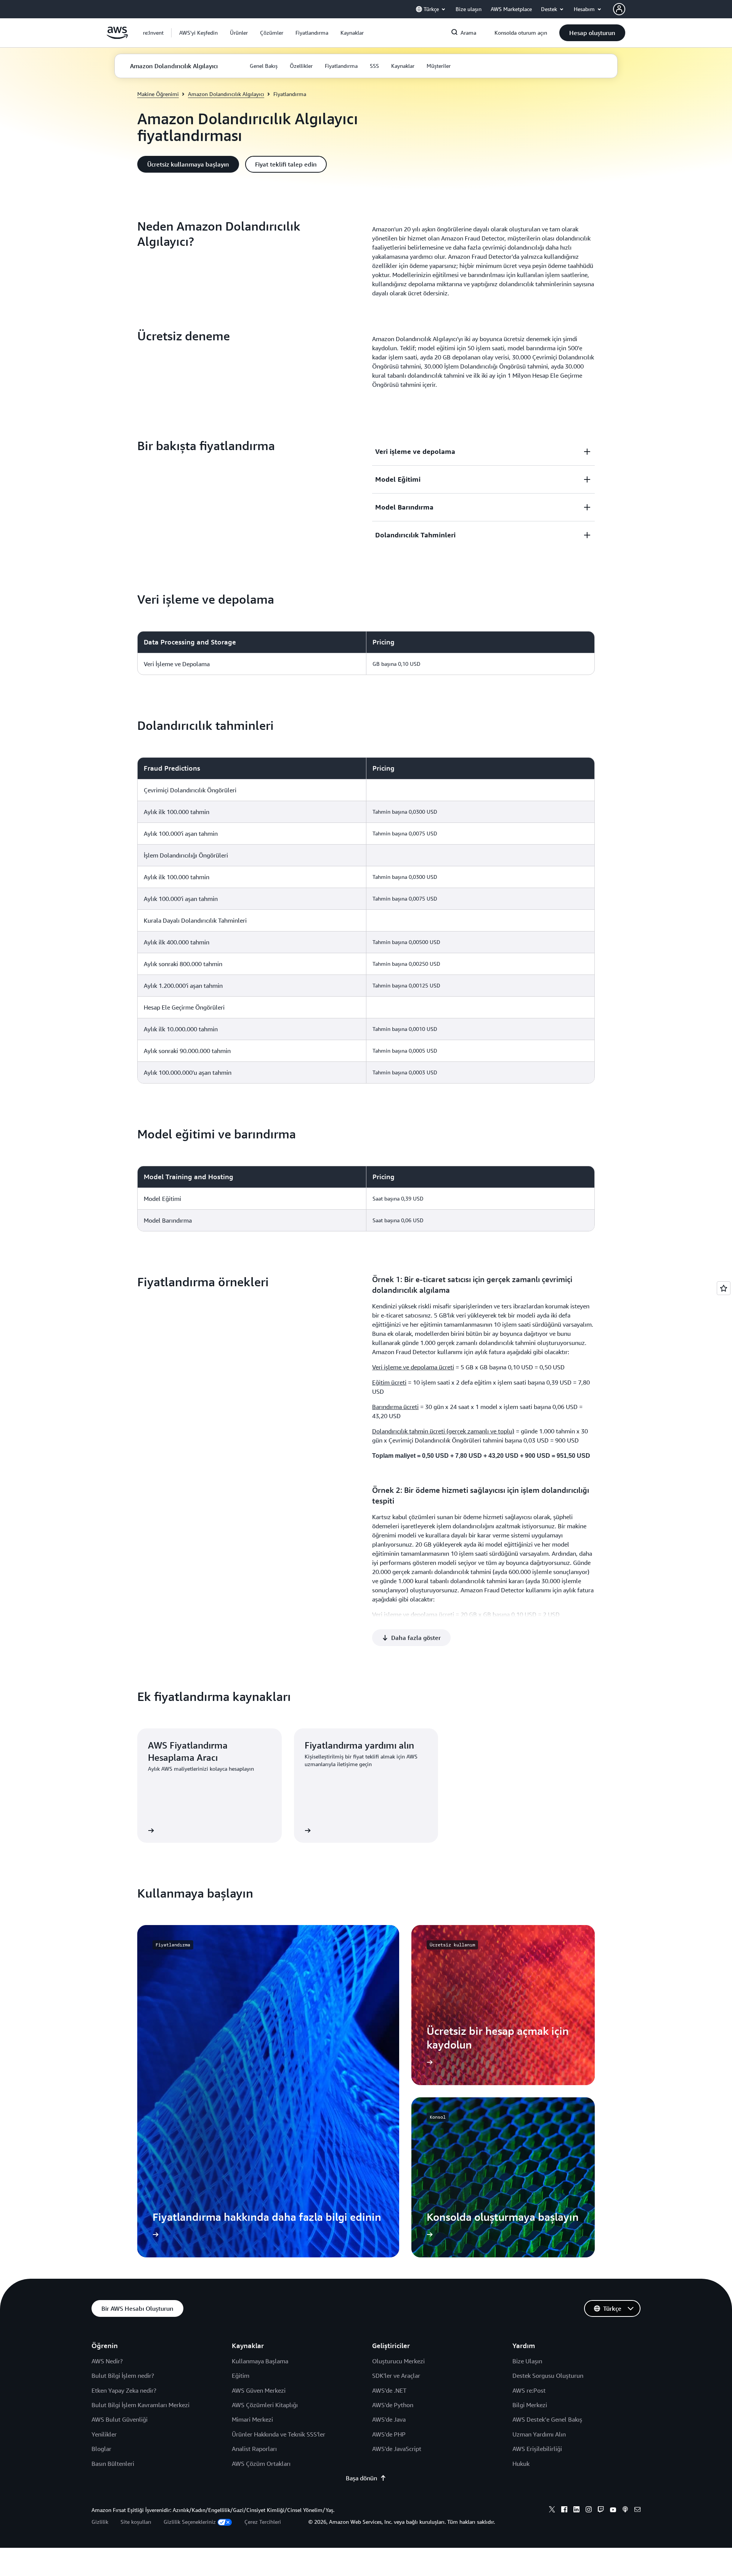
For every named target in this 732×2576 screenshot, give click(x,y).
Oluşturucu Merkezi (398, 2361)
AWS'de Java (389, 2419)
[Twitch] (601, 2510)
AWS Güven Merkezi (259, 2390)
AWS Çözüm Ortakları (261, 2464)
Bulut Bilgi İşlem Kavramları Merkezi (140, 2405)
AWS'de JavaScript (397, 2449)
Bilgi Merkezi (530, 2405)
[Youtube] (613, 2510)
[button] (198, 33)
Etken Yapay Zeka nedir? (124, 2390)
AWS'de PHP (389, 2434)
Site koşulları (136, 2522)
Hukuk (521, 2464)
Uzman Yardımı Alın (539, 2434)
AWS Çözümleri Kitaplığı (265, 2405)
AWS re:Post (529, 2390)
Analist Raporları (254, 2449)
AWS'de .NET (389, 2390)
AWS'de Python (393, 2405)
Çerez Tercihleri (263, 2522)
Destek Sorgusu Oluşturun (548, 2376)
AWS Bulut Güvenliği (120, 2419)
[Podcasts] (625, 2510)
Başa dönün (361, 2478)
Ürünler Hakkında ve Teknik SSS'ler (279, 2434)
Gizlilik (100, 2522)
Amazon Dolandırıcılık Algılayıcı (226, 94)
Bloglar (101, 2449)
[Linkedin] (576, 2510)
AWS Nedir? (107, 2361)
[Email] (637, 2510)
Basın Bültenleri (113, 2464)
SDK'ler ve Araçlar (396, 2376)
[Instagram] (589, 2510)
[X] (552, 2510)
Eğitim (241, 2376)
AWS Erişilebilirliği (537, 2449)
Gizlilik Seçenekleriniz (190, 2522)
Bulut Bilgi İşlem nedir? (123, 2376)
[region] (366, 653)
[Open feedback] (724, 1288)
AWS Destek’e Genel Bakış (547, 2419)
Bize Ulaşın (527, 2361)
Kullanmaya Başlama (260, 2361)
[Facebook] (564, 2510)
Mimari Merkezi (252, 2419)
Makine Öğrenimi (158, 94)
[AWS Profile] (619, 9)
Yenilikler (104, 2434)
